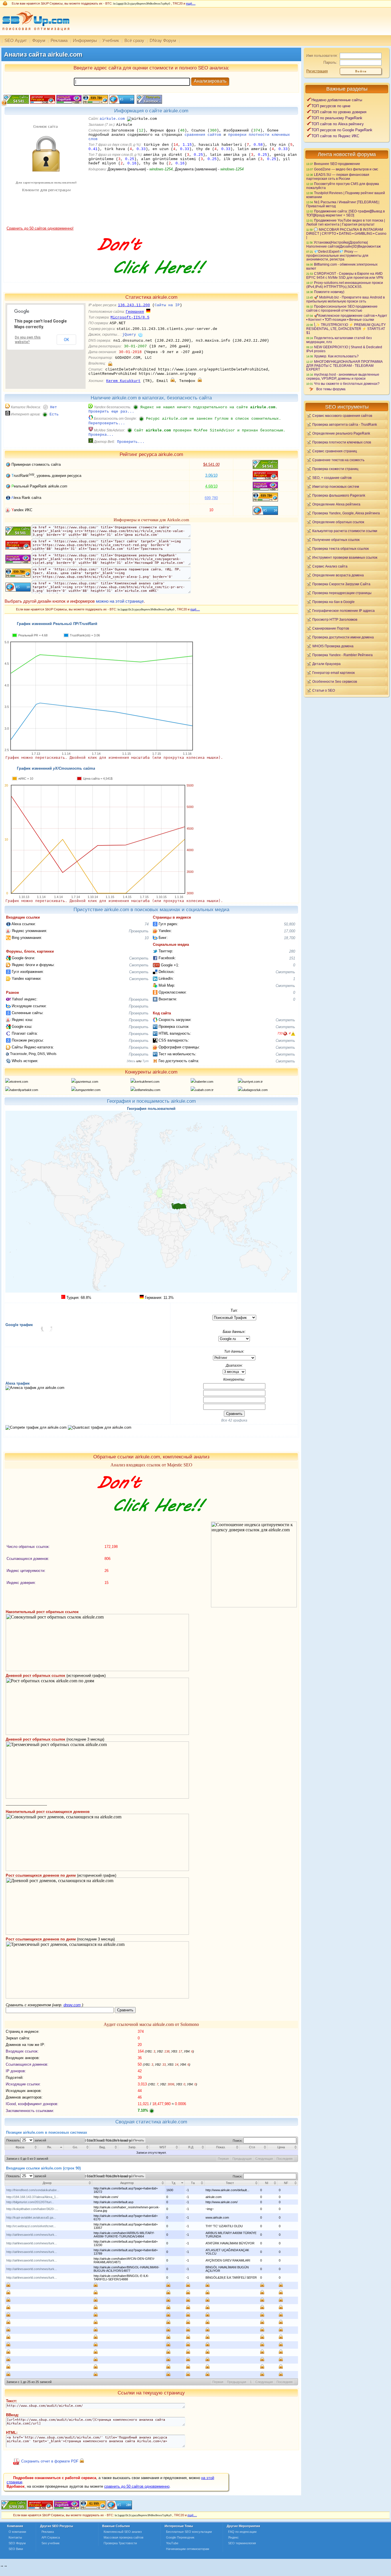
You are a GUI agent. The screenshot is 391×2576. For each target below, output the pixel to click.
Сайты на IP (167, 305)
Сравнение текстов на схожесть (338, 460)
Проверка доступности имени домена (343, 637)
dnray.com (72, 2005)
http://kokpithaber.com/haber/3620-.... (32, 2209)
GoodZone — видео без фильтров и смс (346, 169)
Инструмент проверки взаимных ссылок (345, 557)
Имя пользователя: (322, 56)
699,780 (211, 498)
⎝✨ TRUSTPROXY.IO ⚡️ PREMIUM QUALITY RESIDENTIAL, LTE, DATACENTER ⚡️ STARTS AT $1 (346, 329)
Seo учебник (51, 2543)
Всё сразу (134, 40)
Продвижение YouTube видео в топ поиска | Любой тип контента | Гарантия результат (346, 222)
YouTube (172, 2543)
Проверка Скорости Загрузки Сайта (341, 584)
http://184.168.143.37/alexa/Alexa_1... (32, 2197)
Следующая (264, 2159)
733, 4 (284, 1033)
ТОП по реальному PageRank (337, 118)
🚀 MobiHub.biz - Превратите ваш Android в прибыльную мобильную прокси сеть (345, 299)
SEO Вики (16, 2549)
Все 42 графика (234, 1420)
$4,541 (211, 464)
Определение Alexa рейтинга (336, 504)
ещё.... (191, 3)
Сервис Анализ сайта (330, 566)
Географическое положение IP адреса (343, 611)
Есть (54, 414)
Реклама (59, 40)
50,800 (290, 924)
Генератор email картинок (333, 673)
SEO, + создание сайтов (332, 478)
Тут (145, 1061)
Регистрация (317, 71)
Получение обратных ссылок (336, 540)
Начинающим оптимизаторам (188, 2549)
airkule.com (112, 119)
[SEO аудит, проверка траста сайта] (67, 2508)
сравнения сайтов (203, 135)
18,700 (290, 938)
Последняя (285, 2159)
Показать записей (26, 2140)
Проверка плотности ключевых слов (342, 442)
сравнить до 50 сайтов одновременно (137, 2486)
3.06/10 (211, 475)
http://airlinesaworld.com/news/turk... (32, 2235)
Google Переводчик (180, 2537)
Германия (135, 312)
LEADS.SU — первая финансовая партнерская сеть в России (338, 177)
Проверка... (101, 435)
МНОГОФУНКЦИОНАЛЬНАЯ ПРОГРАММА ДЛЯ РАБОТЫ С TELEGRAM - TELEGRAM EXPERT (344, 365)
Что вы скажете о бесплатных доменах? (347, 384)
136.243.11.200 (134, 305)
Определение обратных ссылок (338, 522)
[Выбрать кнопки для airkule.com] (149, 102)
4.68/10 (211, 486)
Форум (39, 40)
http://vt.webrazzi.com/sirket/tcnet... (31, 2226)
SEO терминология (242, 2543)
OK (66, 340)
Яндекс (233, 2537)
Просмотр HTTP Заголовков (335, 619)
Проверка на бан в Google (333, 602)
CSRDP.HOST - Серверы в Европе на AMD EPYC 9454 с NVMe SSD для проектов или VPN (345, 275)
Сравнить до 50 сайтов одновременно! (40, 228)
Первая (223, 2159)
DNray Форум (163, 40)
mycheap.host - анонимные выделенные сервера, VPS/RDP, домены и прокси (343, 376)
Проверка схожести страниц (335, 469)
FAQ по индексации (242, 2532)
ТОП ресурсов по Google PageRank (342, 130)
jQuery (129, 335)
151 (292, 958)
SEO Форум (17, 2543)
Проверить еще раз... (111, 412)
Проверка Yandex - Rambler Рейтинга (342, 655)
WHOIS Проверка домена (333, 646)
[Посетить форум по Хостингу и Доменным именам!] (151, 280)
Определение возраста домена (338, 575)
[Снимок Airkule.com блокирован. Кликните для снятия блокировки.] (46, 225)
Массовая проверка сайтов (124, 2537)
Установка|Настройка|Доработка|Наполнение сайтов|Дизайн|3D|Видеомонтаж (343, 244)
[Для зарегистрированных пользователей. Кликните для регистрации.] (110, 364)
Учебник (111, 40)
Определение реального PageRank (341, 433)
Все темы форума (331, 389)
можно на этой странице (120, 601)
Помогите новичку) (329, 292)
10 (147, 938)
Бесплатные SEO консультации (189, 2532)
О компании (17, 2532)
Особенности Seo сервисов (335, 681)
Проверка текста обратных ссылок (340, 549)
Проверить (139, 931)
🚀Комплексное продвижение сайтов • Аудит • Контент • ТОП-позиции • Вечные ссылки (347, 317)
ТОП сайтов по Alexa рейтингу (338, 124)
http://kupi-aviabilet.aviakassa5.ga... (31, 2217)
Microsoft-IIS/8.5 (130, 317)
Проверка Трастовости (120, 2543)
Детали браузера (326, 664)
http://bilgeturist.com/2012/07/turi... (30, 2202)
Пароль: (330, 62)
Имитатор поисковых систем (336, 486)
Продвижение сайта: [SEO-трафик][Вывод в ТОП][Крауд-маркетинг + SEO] (345, 213)
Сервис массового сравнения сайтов (342, 416)
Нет (54, 407)
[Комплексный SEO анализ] (35, 34)
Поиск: (238, 2141)
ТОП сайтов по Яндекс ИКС (335, 136)
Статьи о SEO (324, 690)
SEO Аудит (16, 40)
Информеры (85, 40)
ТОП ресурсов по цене (331, 106)
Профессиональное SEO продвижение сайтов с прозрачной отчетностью (342, 308)
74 (147, 924)
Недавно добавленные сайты (337, 100)
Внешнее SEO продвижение (337, 164)
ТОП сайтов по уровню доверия (339, 112)
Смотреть (139, 958)
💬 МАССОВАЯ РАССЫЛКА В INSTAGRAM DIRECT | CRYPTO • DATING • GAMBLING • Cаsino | (346, 233)
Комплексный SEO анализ (123, 2532)
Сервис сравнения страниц (335, 451)
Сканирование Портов (331, 628)
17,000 (290, 931)
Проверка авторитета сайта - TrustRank (345, 424)
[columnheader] (21, 2147)
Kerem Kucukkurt (123, 381)
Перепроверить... (107, 423)
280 (292, 951)
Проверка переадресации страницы (342, 593)
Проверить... (131, 442)
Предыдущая (242, 2159)
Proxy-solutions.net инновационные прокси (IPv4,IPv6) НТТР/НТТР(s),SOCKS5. (345, 285)
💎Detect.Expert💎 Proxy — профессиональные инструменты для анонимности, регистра (337, 255)
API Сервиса (51, 2537)
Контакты (15, 2537)
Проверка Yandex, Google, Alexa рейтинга (346, 513)
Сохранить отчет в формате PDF (50, 2461)
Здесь (131, 1061)
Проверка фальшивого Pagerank (339, 495)
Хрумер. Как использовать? (336, 356)
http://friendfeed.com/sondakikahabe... (33, 2190)
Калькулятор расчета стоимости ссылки (345, 531)
